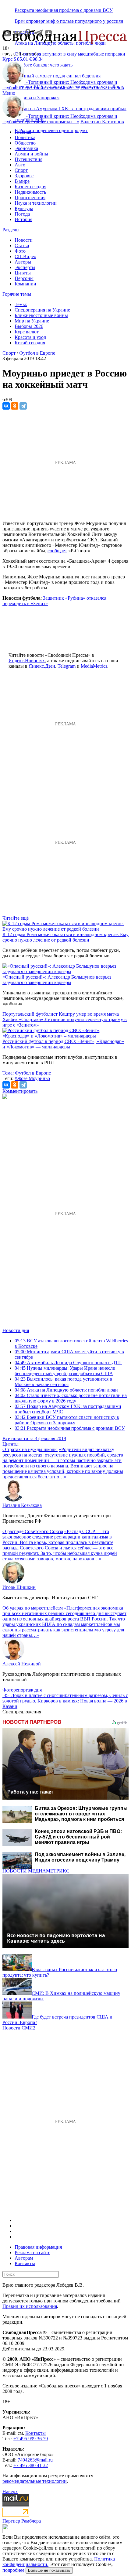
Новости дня (16, 1330)
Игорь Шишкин (19, 1587)
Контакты (25, 2263)
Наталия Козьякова (22, 1505)
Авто (20, 165)
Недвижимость (30, 192)
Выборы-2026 (29, 326)
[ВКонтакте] (6, 406)
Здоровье (24, 176)
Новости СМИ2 (19, 2028)
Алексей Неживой (22, 1664)
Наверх (10, 2491)
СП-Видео (25, 256)
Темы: (21, 304)
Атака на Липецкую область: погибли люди (66, 1390)
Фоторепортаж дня (22, 1690)
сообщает (57, 551)
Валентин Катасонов (102, 88)
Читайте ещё (16, 918)
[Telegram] (23, 406)
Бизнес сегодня (30, 187)
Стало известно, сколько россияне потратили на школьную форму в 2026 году (71, 1398)
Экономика (26, 148)
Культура (24, 208)
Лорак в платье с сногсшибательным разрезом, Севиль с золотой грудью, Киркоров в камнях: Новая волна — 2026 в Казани (65, 1701)
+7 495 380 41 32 (31, 2465)
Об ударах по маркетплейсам (33, 1608)
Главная (23, 132)
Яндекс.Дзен (42, 666)
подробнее (13, 2570)
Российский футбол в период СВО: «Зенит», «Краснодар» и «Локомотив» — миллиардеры (63, 1044)
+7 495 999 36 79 (31, 2439)
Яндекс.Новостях (27, 661)
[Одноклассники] (15, 406)
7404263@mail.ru (35, 2460)
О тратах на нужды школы (30, 1449)
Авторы (23, 262)
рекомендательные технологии (35, 2481)
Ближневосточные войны (41, 315)
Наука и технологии (36, 203)
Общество (25, 143)
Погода (22, 214)
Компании (25, 284)
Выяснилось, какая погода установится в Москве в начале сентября (63, 1382)
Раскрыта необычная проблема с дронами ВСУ (64, 10)
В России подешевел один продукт (51, 130)
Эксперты (25, 267)
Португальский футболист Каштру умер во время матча (61, 1014)
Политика (25, 137)
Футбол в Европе (37, 353)
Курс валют (27, 332)
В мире (22, 181)
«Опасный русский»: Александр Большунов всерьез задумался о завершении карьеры (57, 980)
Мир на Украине (32, 321)
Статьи (22, 245)
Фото (20, 251)
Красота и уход (30, 337)
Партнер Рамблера (22, 2521)
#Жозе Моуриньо (32, 1078)
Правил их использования (30, 2306)
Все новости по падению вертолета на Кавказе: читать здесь (56, 1938)
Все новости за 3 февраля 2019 (34, 1438)
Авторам (24, 2258)
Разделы (11, 230)
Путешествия (28, 159)
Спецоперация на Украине (42, 310)
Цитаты (23, 273)
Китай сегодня (30, 343)
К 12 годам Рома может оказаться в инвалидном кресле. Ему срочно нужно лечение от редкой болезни (65, 937)
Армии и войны (31, 154)
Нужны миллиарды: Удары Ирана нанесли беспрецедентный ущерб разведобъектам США (65, 1371)
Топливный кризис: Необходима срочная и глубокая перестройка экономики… (60, 85)
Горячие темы (17, 294)
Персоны (24, 278)
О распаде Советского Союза (33, 1531)
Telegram (67, 666)
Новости (24, 240)
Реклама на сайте (32, 2252)
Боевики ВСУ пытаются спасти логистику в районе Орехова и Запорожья (67, 1420)
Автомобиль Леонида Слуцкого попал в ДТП (68, 1363)
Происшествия (30, 198)
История (23, 219)
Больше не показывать (49, 2570)
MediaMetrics (94, 666)
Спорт (21, 170)
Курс (7, 59)
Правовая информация (38, 2247)
